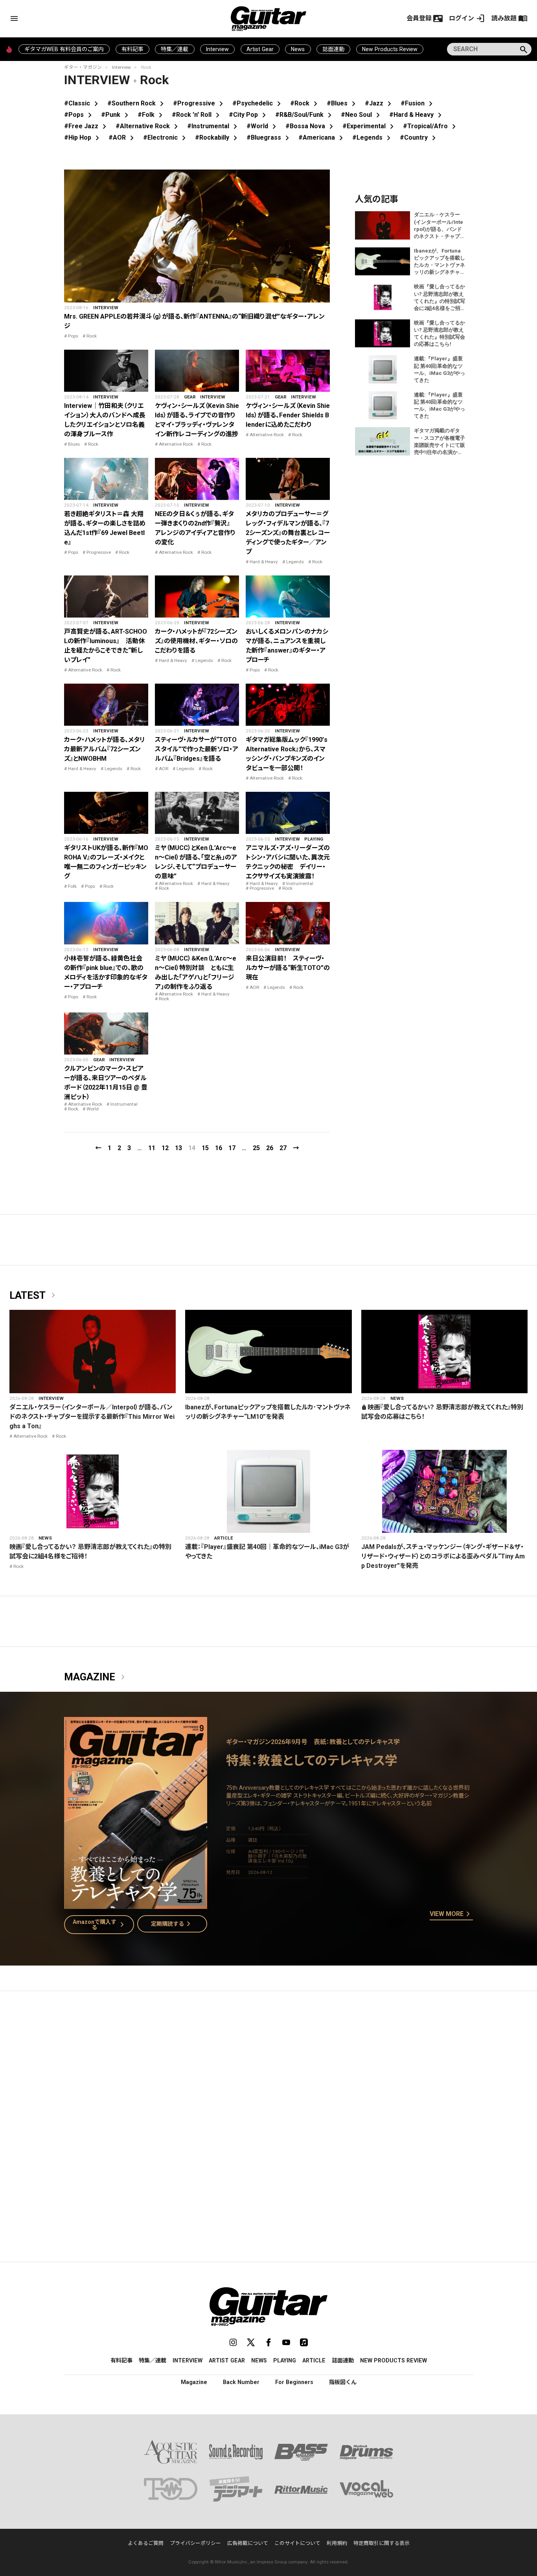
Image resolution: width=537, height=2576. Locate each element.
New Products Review (390, 49)
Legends (295, 562)
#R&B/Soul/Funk (305, 115)
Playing (314, 839)
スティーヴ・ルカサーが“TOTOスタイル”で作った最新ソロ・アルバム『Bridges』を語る (197, 749)
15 (205, 1148)
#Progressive (200, 103)
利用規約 (337, 2543)
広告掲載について (248, 2543)
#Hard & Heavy (417, 115)
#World (263, 126)
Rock (92, 336)
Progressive (99, 552)
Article (224, 1538)
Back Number (241, 2382)
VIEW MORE (451, 1914)
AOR (164, 769)
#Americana (322, 137)
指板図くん (343, 2382)
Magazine (96, 1677)
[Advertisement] (268, 2071)
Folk (72, 886)
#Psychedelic (258, 103)
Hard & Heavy (264, 562)
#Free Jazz (87, 126)
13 (178, 1148)
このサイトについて (297, 2543)
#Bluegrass (269, 137)
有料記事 (132, 49)
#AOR (123, 137)
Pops (73, 336)
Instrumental (300, 883)
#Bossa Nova (311, 126)
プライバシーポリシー (195, 2543)
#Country (419, 137)
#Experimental (370, 126)
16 (219, 1148)
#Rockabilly (218, 137)
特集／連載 (175, 49)
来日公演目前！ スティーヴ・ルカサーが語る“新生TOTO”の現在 (288, 968)
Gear (190, 397)
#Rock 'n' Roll (197, 115)
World (93, 1109)
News (298, 49)
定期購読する (172, 1924)
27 (283, 1148)
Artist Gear (260, 49)
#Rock (305, 103)
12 (165, 1148)
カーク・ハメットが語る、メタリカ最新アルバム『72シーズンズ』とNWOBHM (105, 749)
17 (232, 1148)
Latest (34, 1296)
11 (152, 1148)
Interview (217, 49)
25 (256, 1148)
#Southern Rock (137, 103)
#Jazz (380, 103)
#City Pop (249, 115)
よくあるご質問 (146, 2543)
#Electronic (166, 137)
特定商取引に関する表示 (382, 2543)
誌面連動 (333, 49)
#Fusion (418, 103)
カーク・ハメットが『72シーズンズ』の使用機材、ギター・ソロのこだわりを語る (196, 641)
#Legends (373, 137)
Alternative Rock (176, 444)
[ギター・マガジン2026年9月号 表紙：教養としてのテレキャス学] (136, 1904)
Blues (74, 444)
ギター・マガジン (83, 67)
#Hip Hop (83, 137)
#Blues (343, 103)
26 (270, 1148)
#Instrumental (214, 126)
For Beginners (294, 2382)
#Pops (79, 115)
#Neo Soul (362, 115)
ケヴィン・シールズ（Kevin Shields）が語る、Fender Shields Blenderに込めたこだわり (288, 415)
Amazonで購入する (100, 1925)
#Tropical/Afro (431, 126)
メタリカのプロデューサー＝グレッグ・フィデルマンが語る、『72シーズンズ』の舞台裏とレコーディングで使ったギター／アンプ (288, 533)
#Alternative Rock (148, 126)
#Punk (116, 115)
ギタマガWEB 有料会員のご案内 (64, 49)
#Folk (152, 115)
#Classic (83, 103)
